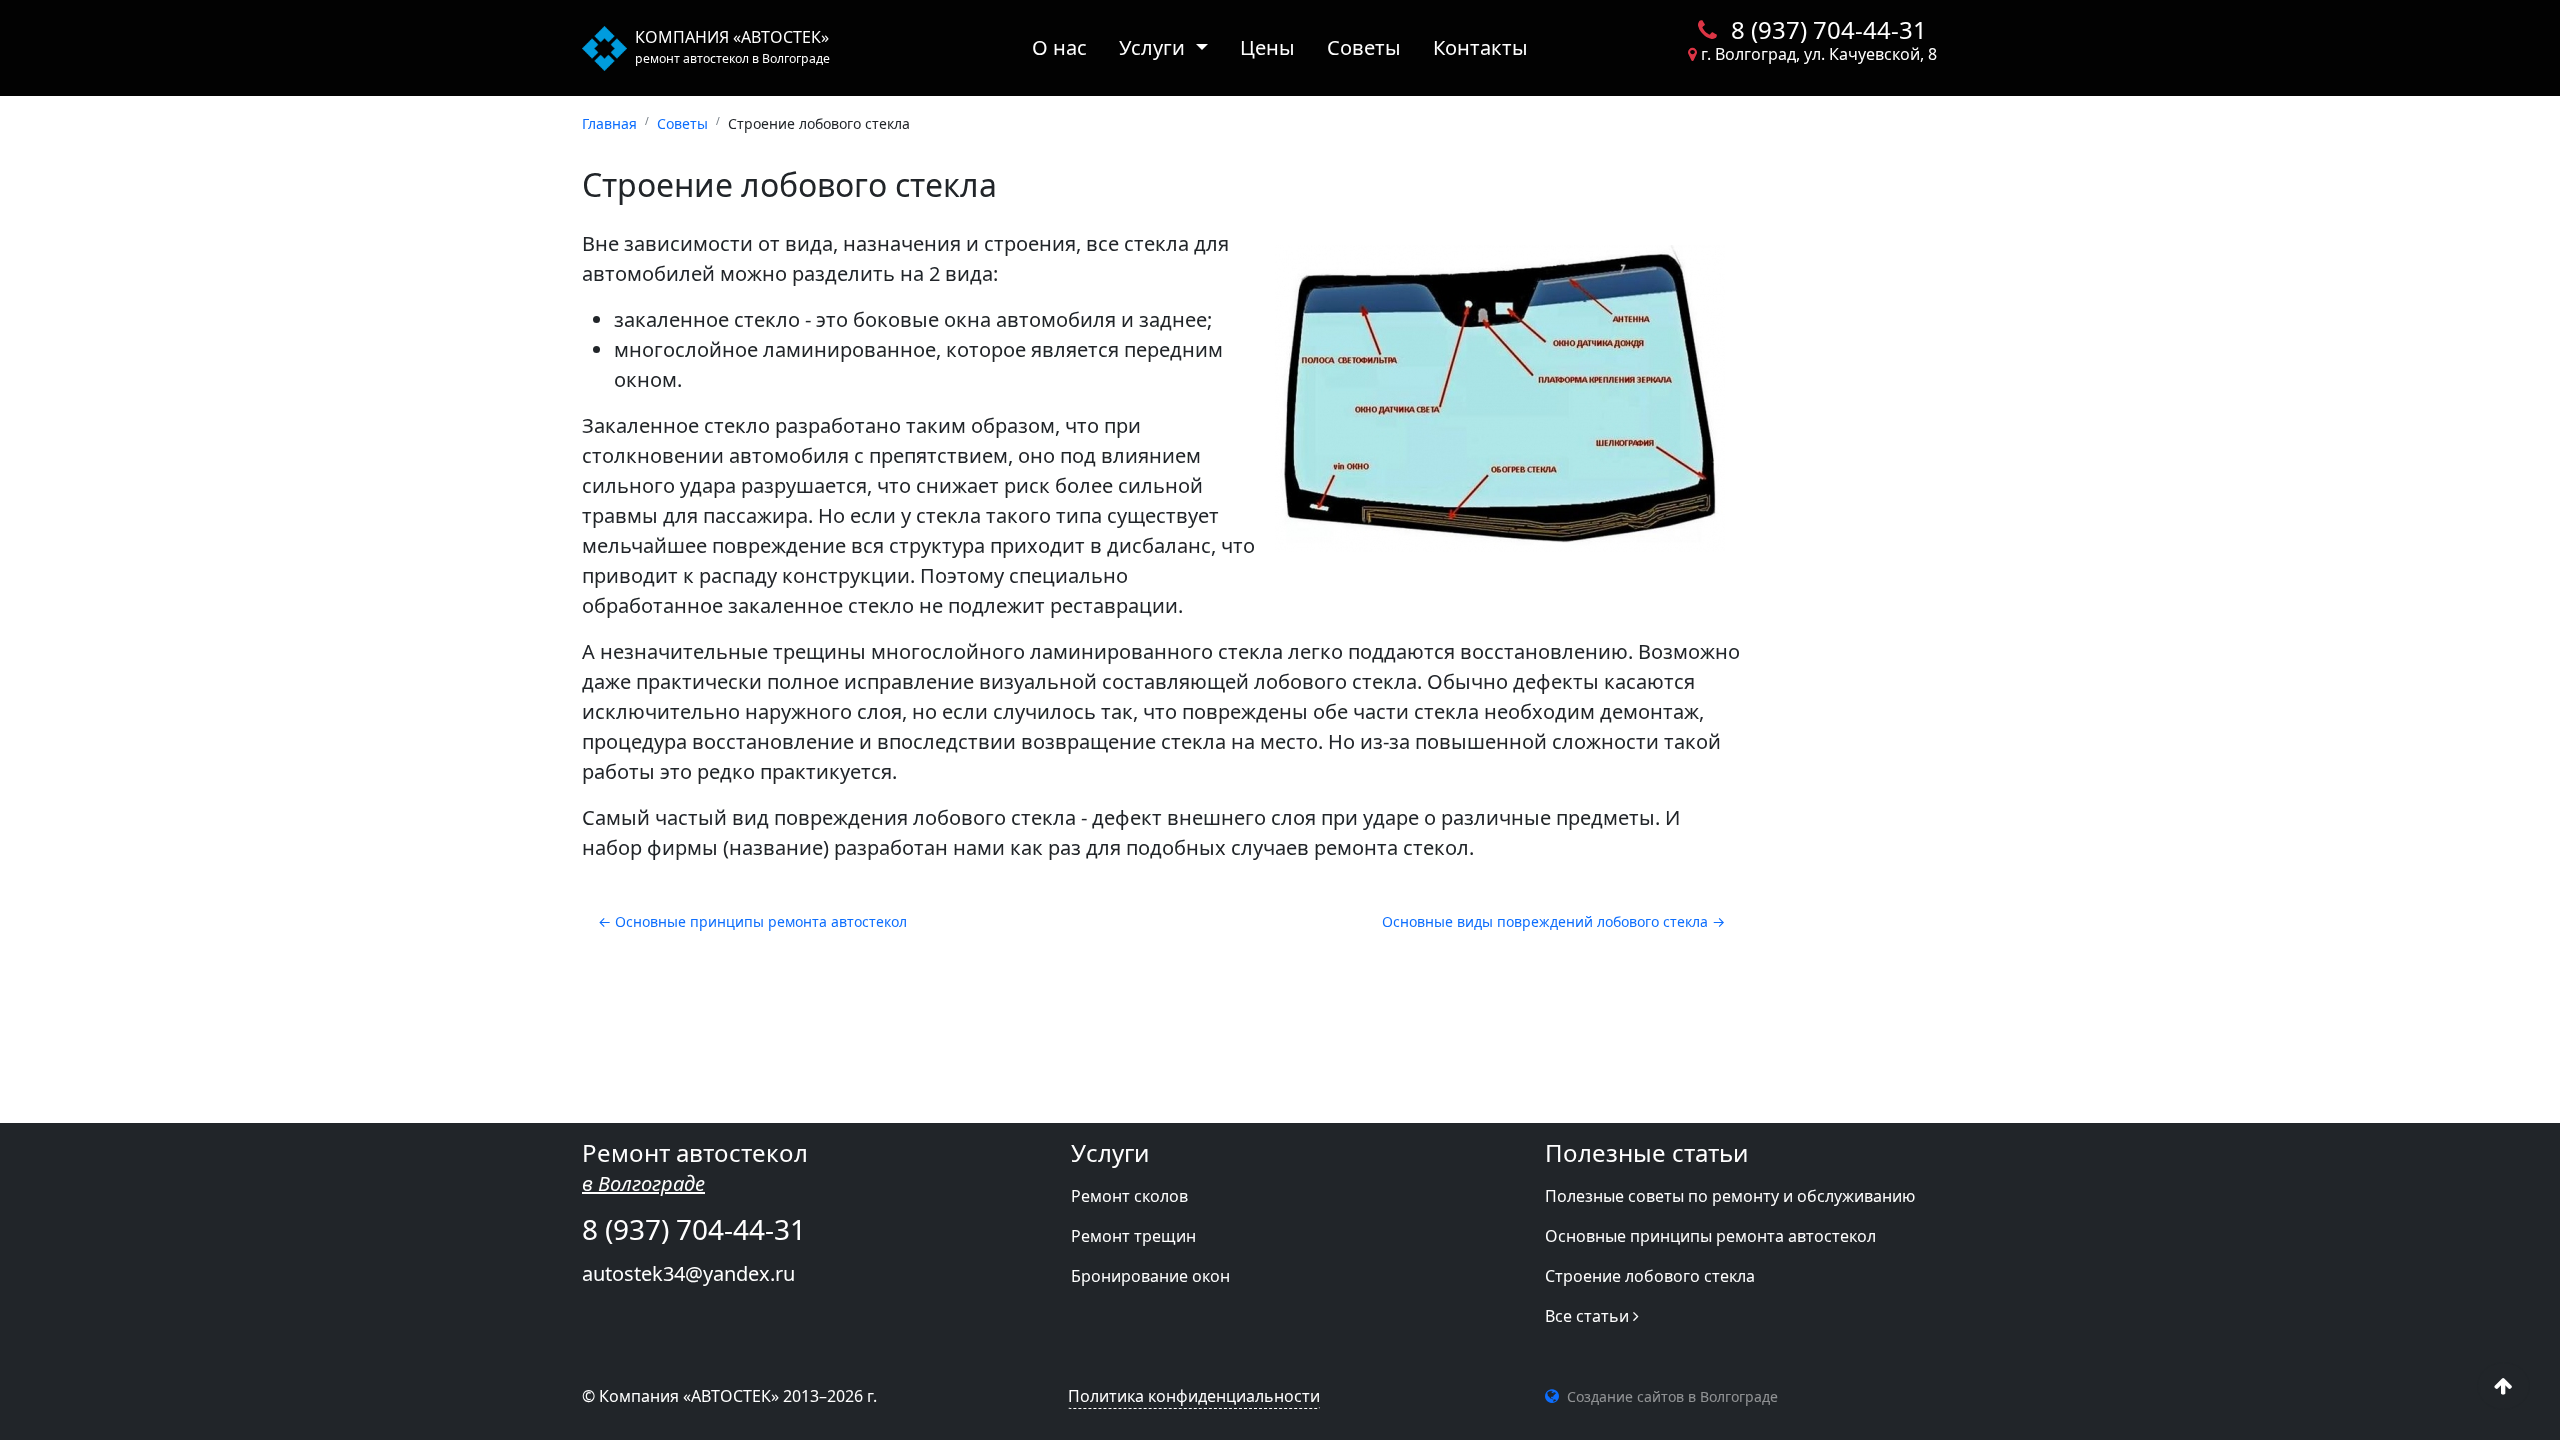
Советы (1364, 47)
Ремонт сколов (1129, 1196)
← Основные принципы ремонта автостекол (752, 921)
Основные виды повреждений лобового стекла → (1553, 921)
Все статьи (1589, 1316)
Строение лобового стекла (1650, 1276)
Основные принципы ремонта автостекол (1710, 1236)
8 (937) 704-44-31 (1826, 29)
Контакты (1480, 47)
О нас (1059, 47)
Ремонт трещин (1133, 1236)
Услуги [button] (1154, 47)
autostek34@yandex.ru (688, 1274)
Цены (1267, 47)
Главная (609, 123)
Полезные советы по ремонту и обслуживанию (1730, 1196)
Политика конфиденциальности (1194, 1396)
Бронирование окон (1150, 1276)
